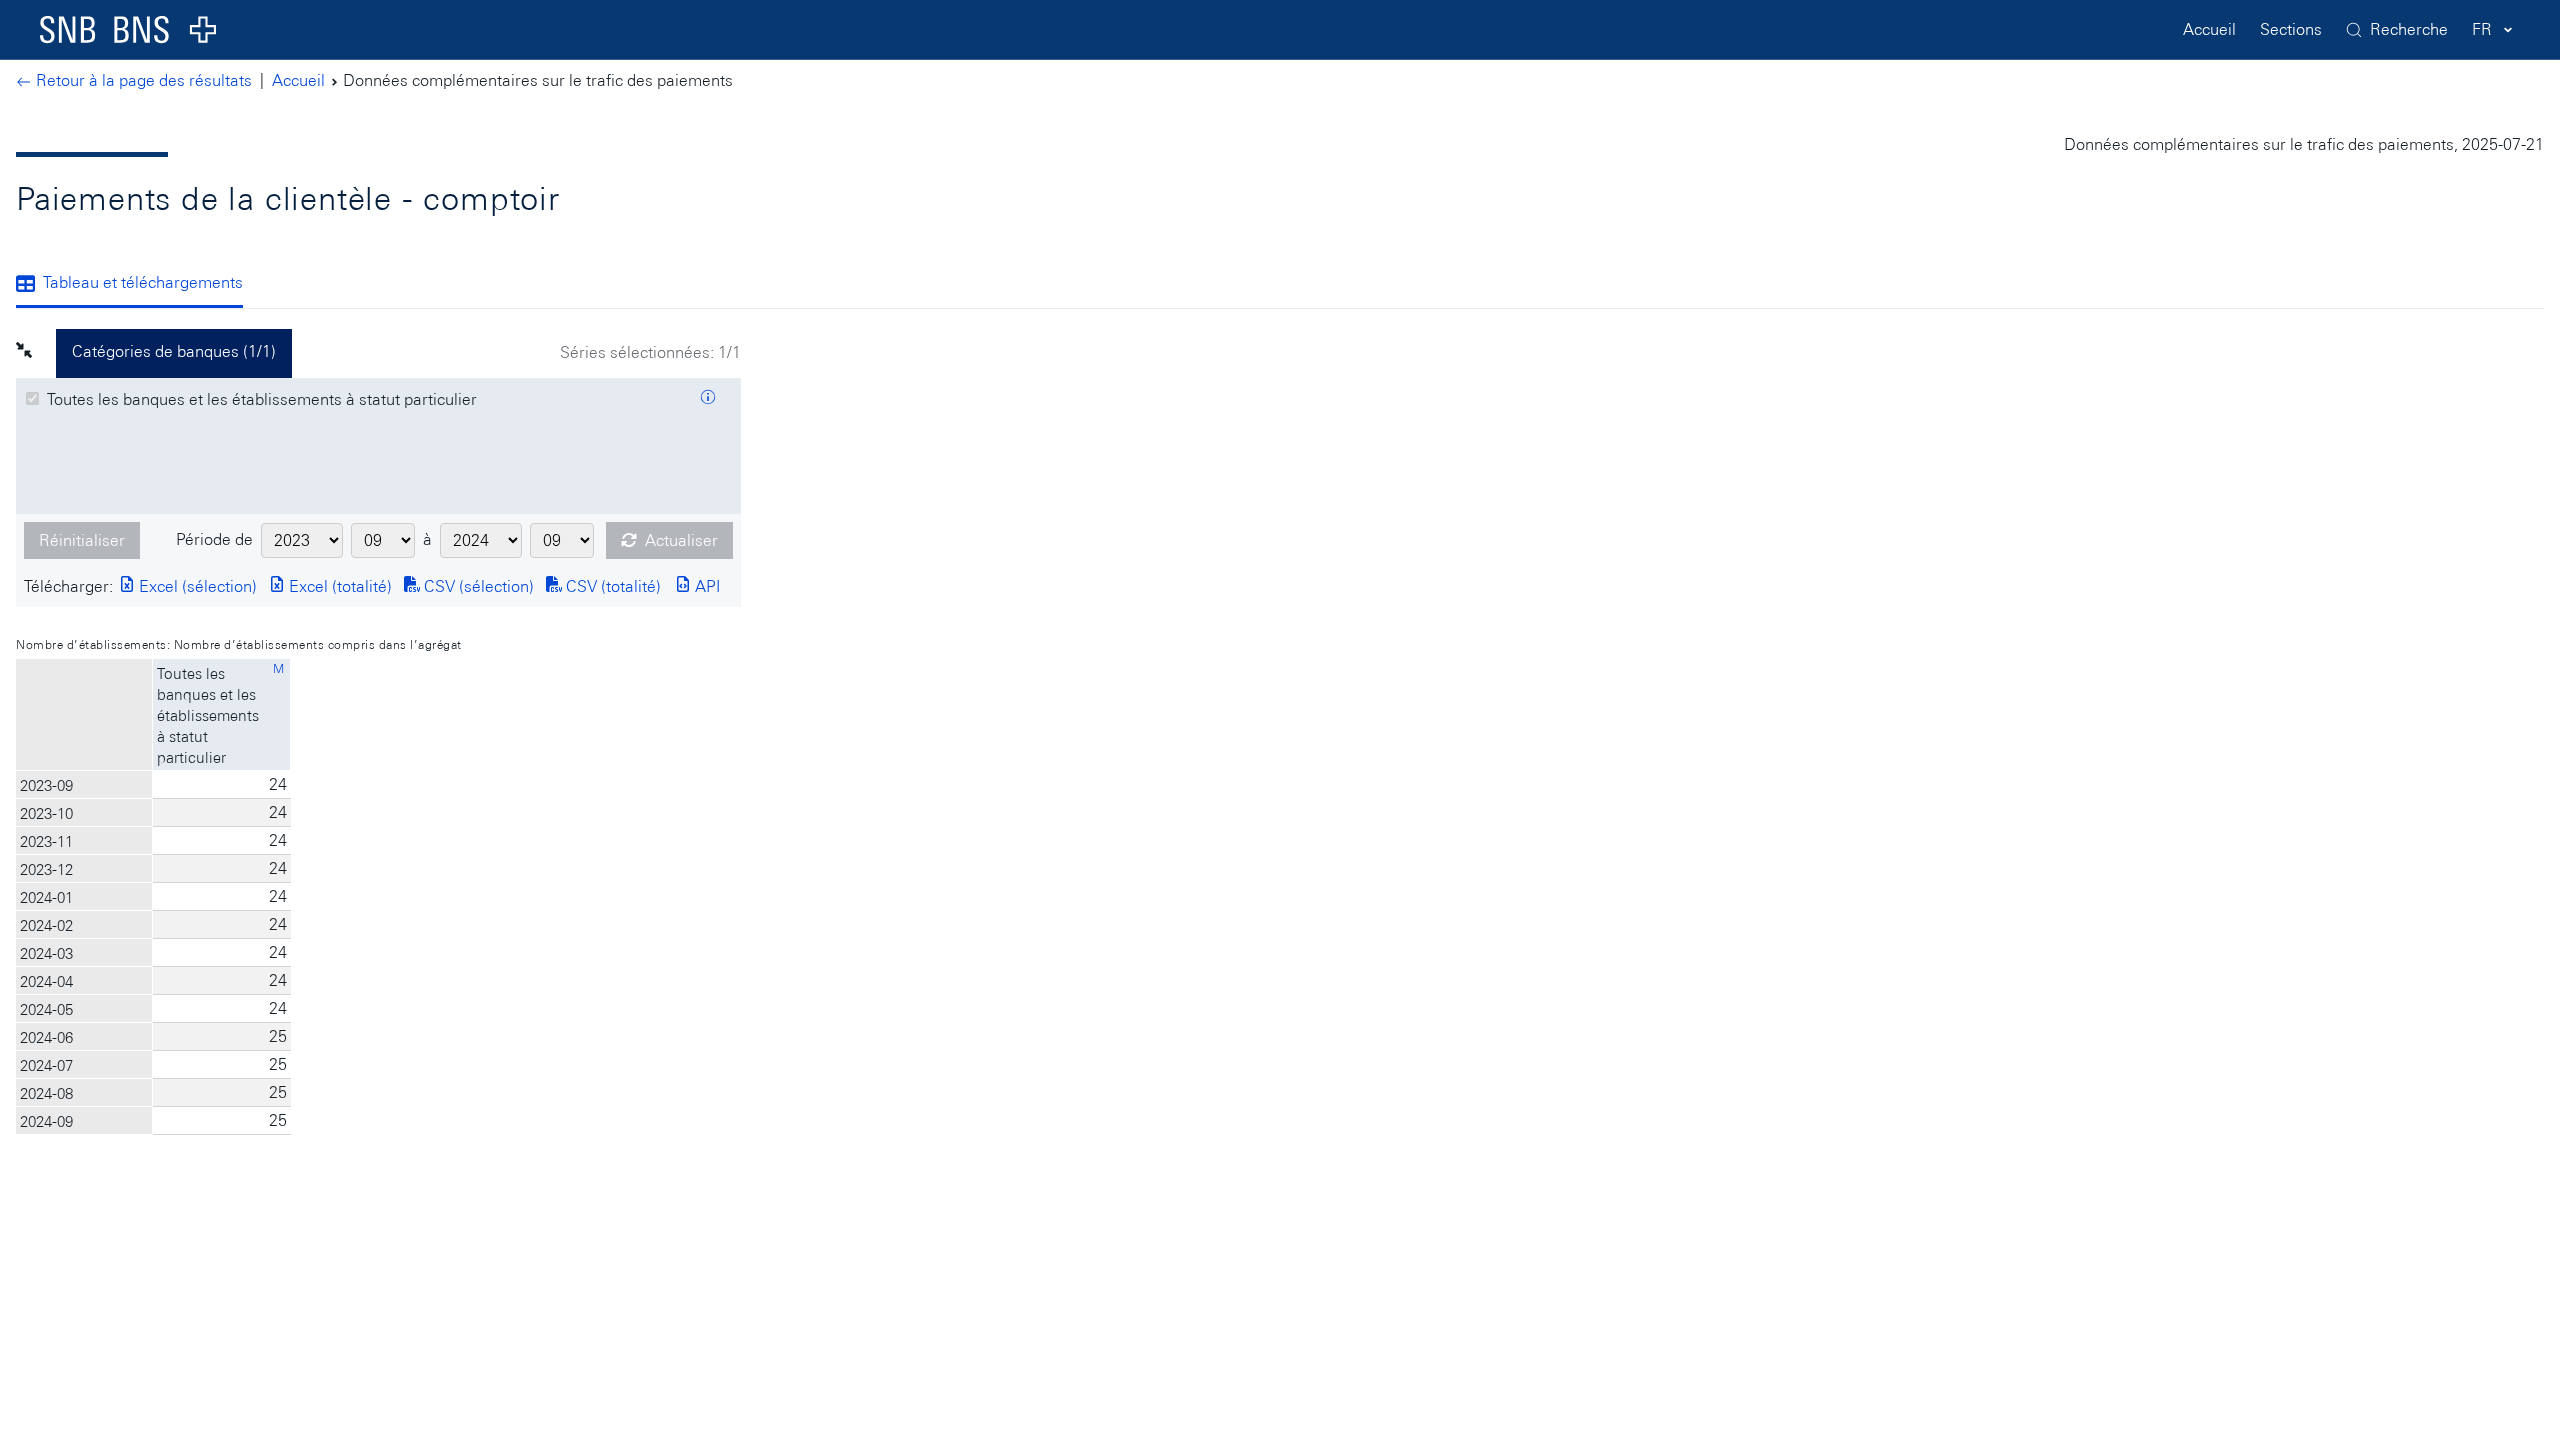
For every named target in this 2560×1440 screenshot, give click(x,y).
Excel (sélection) (196, 586)
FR (2482, 29)
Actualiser (681, 540)
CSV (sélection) (477, 586)
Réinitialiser (82, 540)
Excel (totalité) (338, 586)
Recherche (2409, 29)
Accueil (2209, 29)
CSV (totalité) (611, 586)
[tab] (137, 285)
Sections (2291, 29)
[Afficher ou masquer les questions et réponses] (708, 400)
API (705, 586)
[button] (36, 353)
